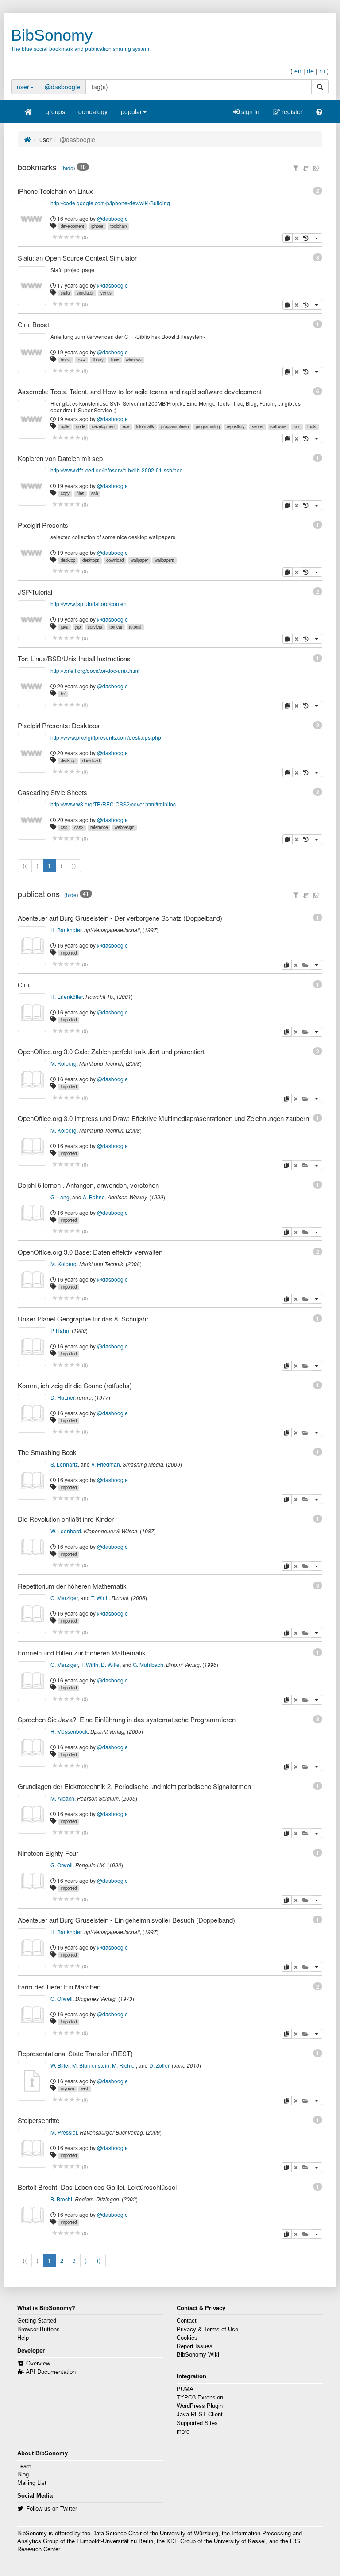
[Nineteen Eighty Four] (32, 1881)
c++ (82, 360)
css (64, 827)
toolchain (118, 226)
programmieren (175, 426)
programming (208, 426)
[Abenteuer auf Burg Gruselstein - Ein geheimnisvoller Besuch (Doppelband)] (32, 1948)
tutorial (135, 627)
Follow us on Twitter (52, 2509)
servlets (95, 627)
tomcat (116, 627)
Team (24, 2466)
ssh (95, 493)
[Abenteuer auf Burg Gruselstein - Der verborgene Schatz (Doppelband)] (32, 946)
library (98, 360)
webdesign (124, 827)
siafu (65, 293)
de (310, 71)
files (80, 493)
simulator (85, 293)
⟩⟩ (99, 2260)
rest (85, 2088)
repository (236, 426)
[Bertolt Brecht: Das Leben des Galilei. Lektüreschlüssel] (32, 2215)
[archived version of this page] (306, 238)
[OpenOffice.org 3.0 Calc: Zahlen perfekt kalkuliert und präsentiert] (32, 1079)
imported (69, 953)
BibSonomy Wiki (198, 2355)
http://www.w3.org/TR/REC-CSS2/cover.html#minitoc (113, 804)
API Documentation (51, 2372)
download (115, 560)
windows (134, 360)
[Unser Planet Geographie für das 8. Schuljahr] (32, 1347)
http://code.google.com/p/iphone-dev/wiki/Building (110, 203)
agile (65, 426)
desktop (68, 560)
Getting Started (37, 2321)
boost (66, 360)
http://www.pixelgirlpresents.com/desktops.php (106, 737)
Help (23, 2338)
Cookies (187, 2338)
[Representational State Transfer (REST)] (32, 2081)
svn (297, 426)
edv (126, 426)
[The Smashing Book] (32, 1480)
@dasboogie (62, 87)
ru (322, 71)
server (258, 426)
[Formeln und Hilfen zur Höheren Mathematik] (32, 1681)
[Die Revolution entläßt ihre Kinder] (32, 1547)
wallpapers (164, 560)
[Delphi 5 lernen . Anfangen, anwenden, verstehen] (32, 1213)
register (291, 111)
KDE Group (181, 2541)
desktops (91, 560)
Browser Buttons (39, 2330)
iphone (97, 226)
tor (63, 694)
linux (115, 360)
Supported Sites (197, 2423)
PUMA (185, 2389)
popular (131, 111)
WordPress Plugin (200, 2406)
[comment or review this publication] (66, 964)
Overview (38, 2364)
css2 (79, 827)
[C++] (32, 1013)
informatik (145, 426)
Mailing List (32, 2483)
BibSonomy (52, 35)
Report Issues (195, 2346)
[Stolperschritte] (32, 2148)
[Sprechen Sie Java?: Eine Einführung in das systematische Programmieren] (32, 1747)
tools (312, 426)
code (81, 426)
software (278, 426)
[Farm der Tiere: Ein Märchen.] (32, 2015)
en (298, 71)
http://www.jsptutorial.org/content (89, 604)
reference (99, 827)
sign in (249, 111)
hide (68, 168)
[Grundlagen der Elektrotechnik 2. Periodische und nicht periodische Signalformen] (32, 1814)
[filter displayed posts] (296, 168)
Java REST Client (200, 2415)
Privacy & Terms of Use (207, 2330)
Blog (23, 2475)
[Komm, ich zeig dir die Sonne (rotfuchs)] (32, 1413)
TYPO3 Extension (200, 2398)
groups (55, 111)
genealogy (93, 111)
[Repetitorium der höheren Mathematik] (32, 1614)
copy (65, 493)
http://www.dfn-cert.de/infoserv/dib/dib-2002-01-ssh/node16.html (120, 470)
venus (106, 293)
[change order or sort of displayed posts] (306, 168)
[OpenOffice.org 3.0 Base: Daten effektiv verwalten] (32, 1280)
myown (67, 2088)
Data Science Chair (117, 2534)
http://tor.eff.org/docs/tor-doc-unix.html (95, 670)
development (72, 226)
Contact (187, 2321)
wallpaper (139, 560)
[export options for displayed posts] (317, 168)
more (183, 2432)
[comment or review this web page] (66, 237)
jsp (78, 627)
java (64, 627)
